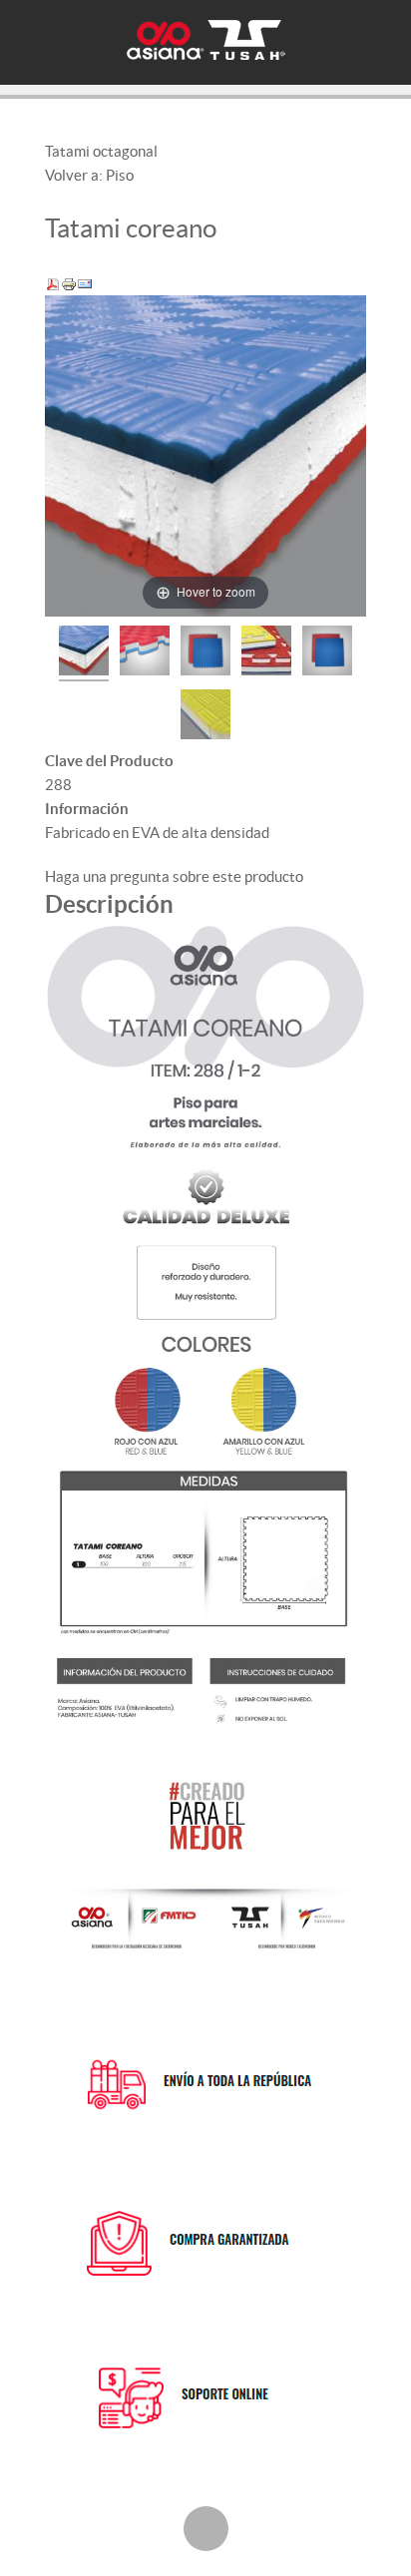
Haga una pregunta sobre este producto (174, 876)
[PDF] (53, 283)
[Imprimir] (69, 283)
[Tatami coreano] (84, 653)
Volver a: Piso (89, 175)
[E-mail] (85, 283)
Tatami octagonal (101, 151)
